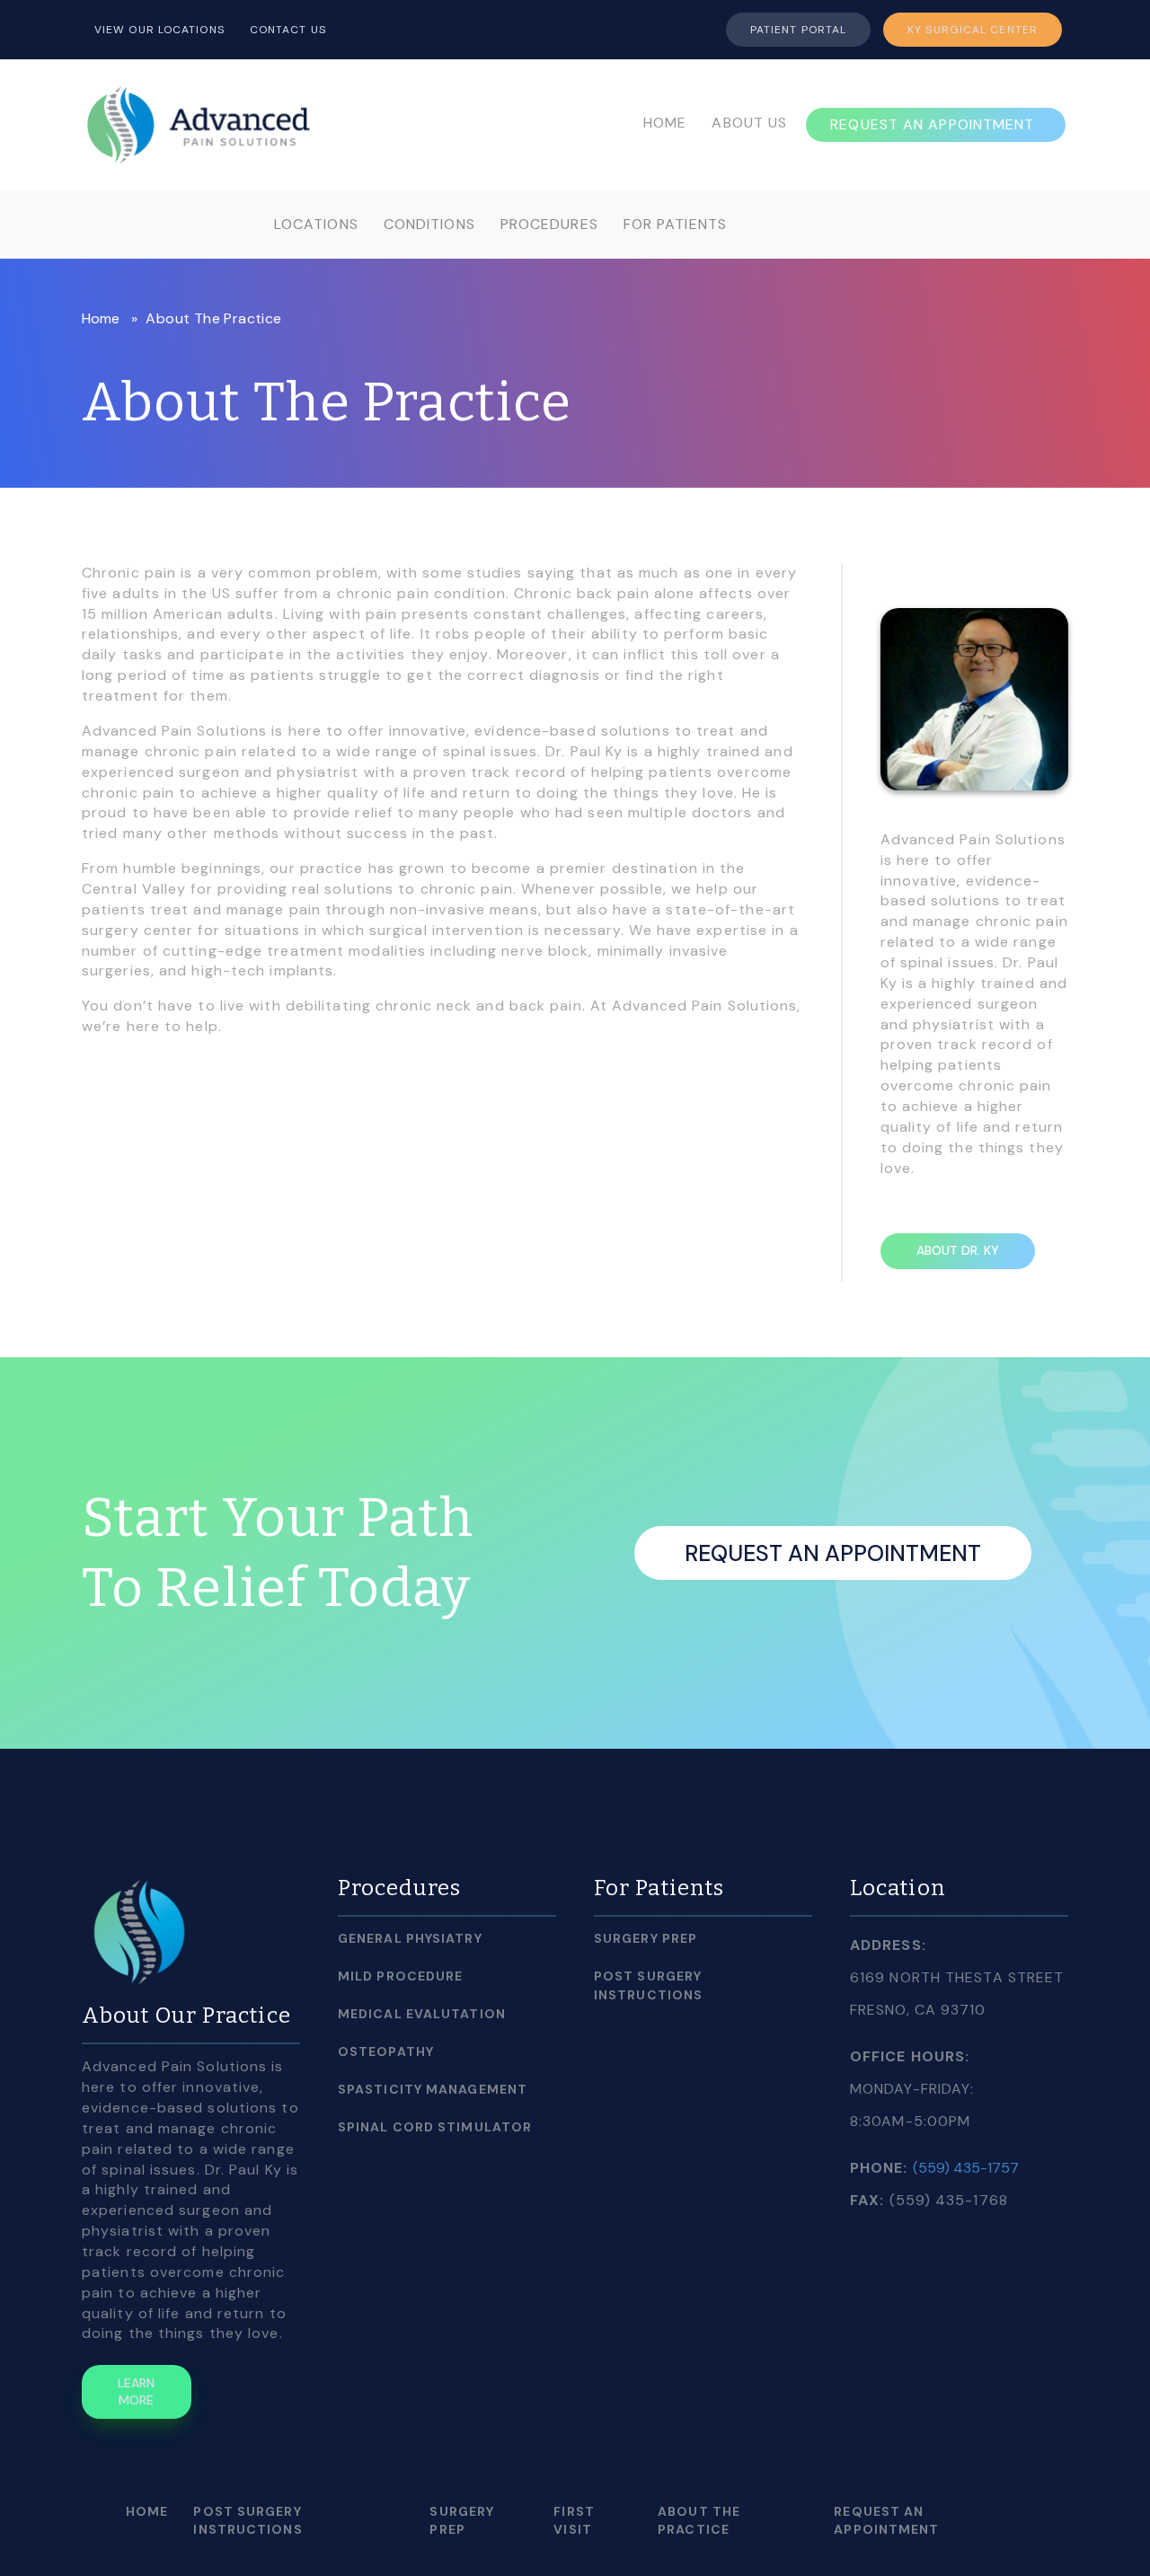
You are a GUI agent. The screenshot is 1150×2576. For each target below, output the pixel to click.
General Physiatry (410, 1938)
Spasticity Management (433, 2089)
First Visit (574, 2520)
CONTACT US (288, 30)
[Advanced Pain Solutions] (199, 123)
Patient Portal (798, 30)
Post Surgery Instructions (648, 1985)
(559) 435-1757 (966, 2168)
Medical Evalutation (422, 2014)
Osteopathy (386, 2051)
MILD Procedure (400, 1976)
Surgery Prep (646, 1938)
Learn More (136, 2392)
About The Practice (699, 2520)
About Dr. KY (958, 1250)
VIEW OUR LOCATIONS (159, 30)
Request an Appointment (833, 1553)
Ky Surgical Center (973, 30)
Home (101, 318)
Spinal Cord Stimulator (435, 2127)
